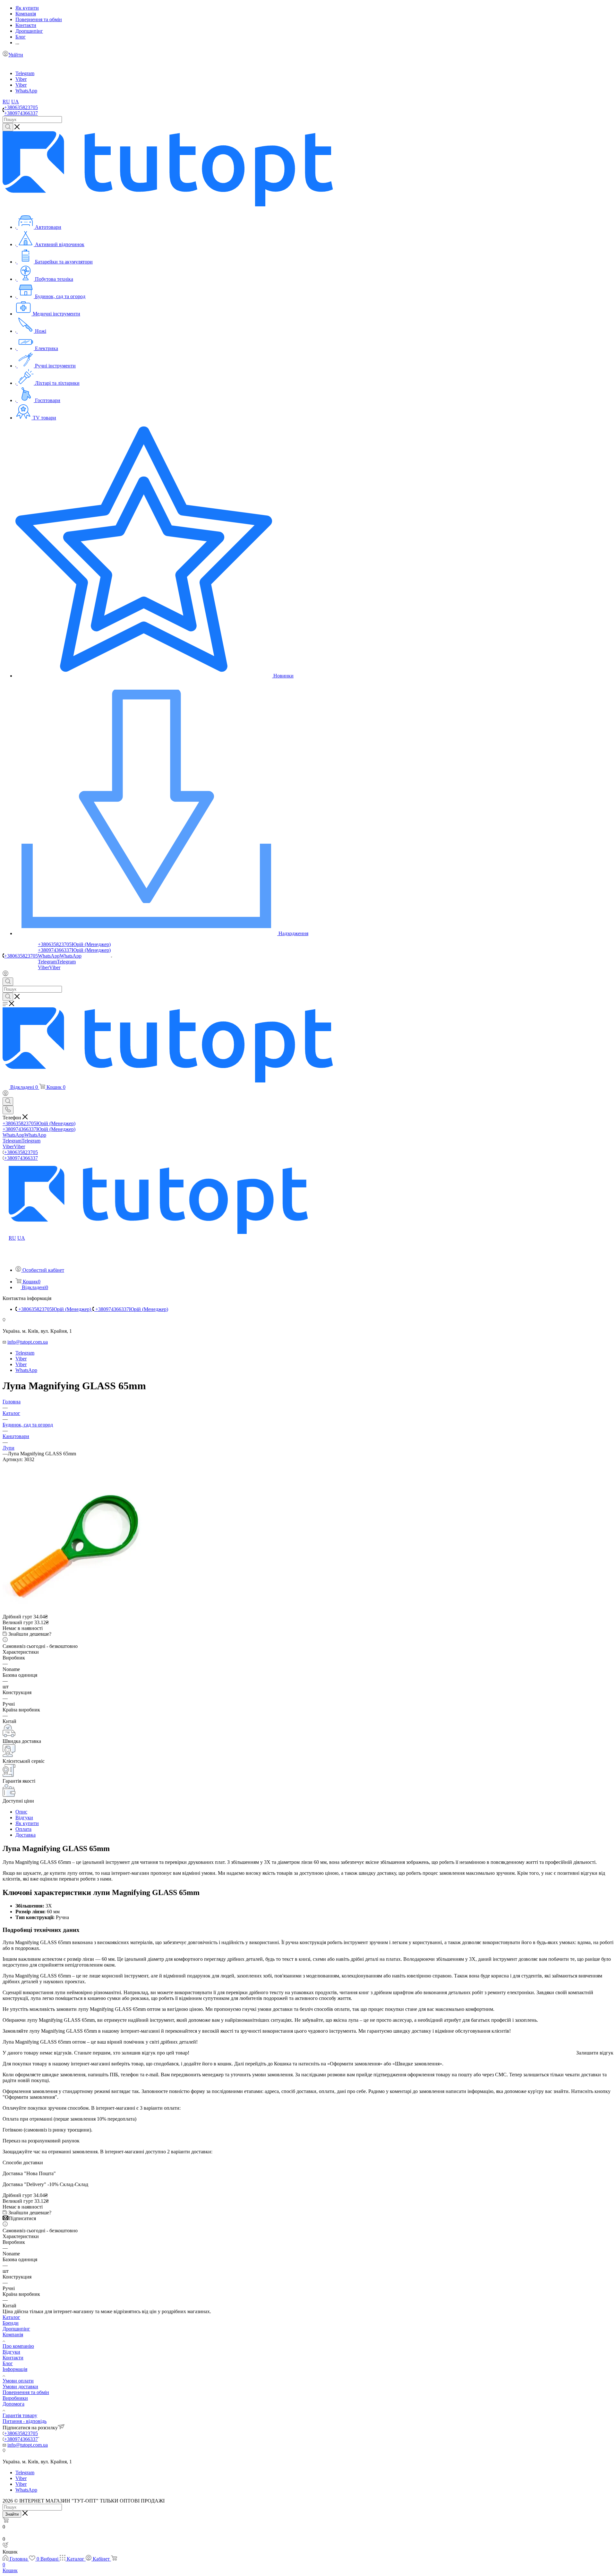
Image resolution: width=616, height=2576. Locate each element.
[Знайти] (8, 127)
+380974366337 (21, 113)
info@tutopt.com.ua (28, 1342)
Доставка (26, 1835)
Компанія (13, 2335)
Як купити (27, 1823)
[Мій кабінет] (5, 974)
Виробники (15, 2398)
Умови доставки (20, 2386)
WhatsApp (26, 91)
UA (15, 102)
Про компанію (18, 2346)
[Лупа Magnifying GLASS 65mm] (75, 1611)
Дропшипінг (16, 2329)
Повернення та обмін (26, 2392)
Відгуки (24, 1818)
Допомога (13, 2404)
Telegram (25, 73)
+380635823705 (21, 107)
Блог (8, 2363)
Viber (21, 79)
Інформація (15, 2369)
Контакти (13, 2358)
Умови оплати (18, 2381)
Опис (21, 1812)
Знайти (12, 2514)
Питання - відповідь (25, 2421)
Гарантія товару (20, 2415)
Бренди (11, 2323)
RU (6, 102)
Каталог (11, 2317)
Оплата (23, 1829)
